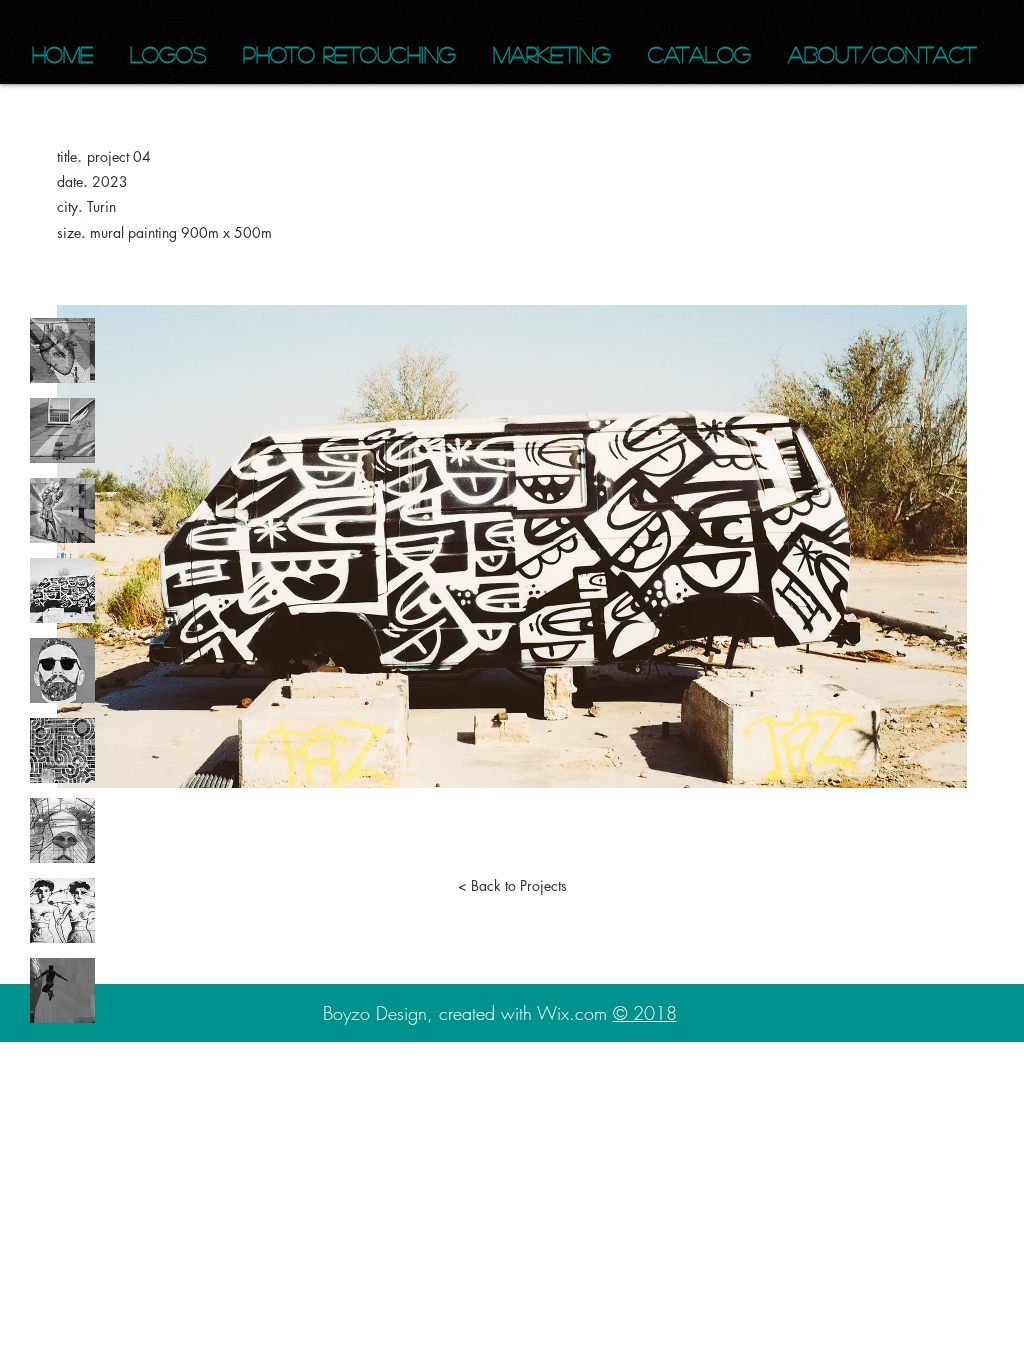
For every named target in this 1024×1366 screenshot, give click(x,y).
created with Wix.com (526, 1013)
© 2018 (645, 1013)
